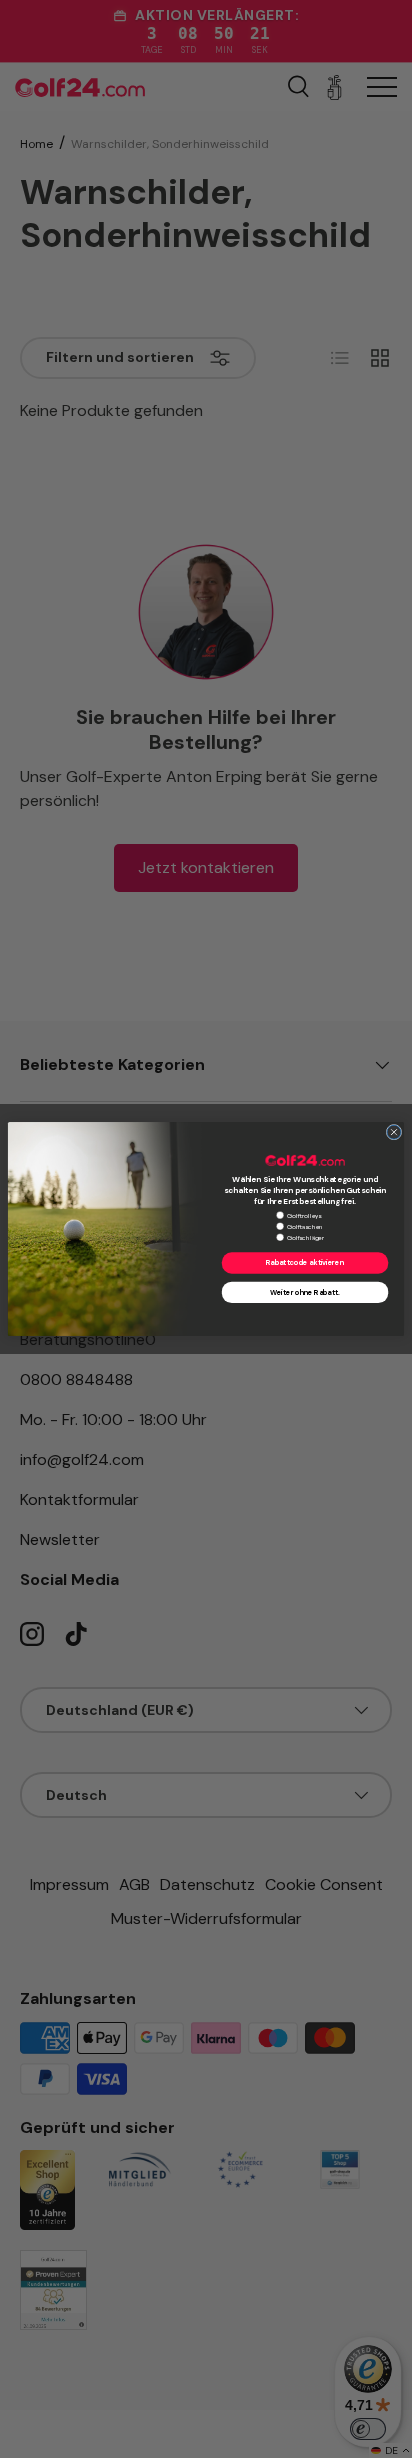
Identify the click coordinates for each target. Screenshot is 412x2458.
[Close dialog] (394, 1132)
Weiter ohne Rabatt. (304, 1293)
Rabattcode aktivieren (305, 1263)
